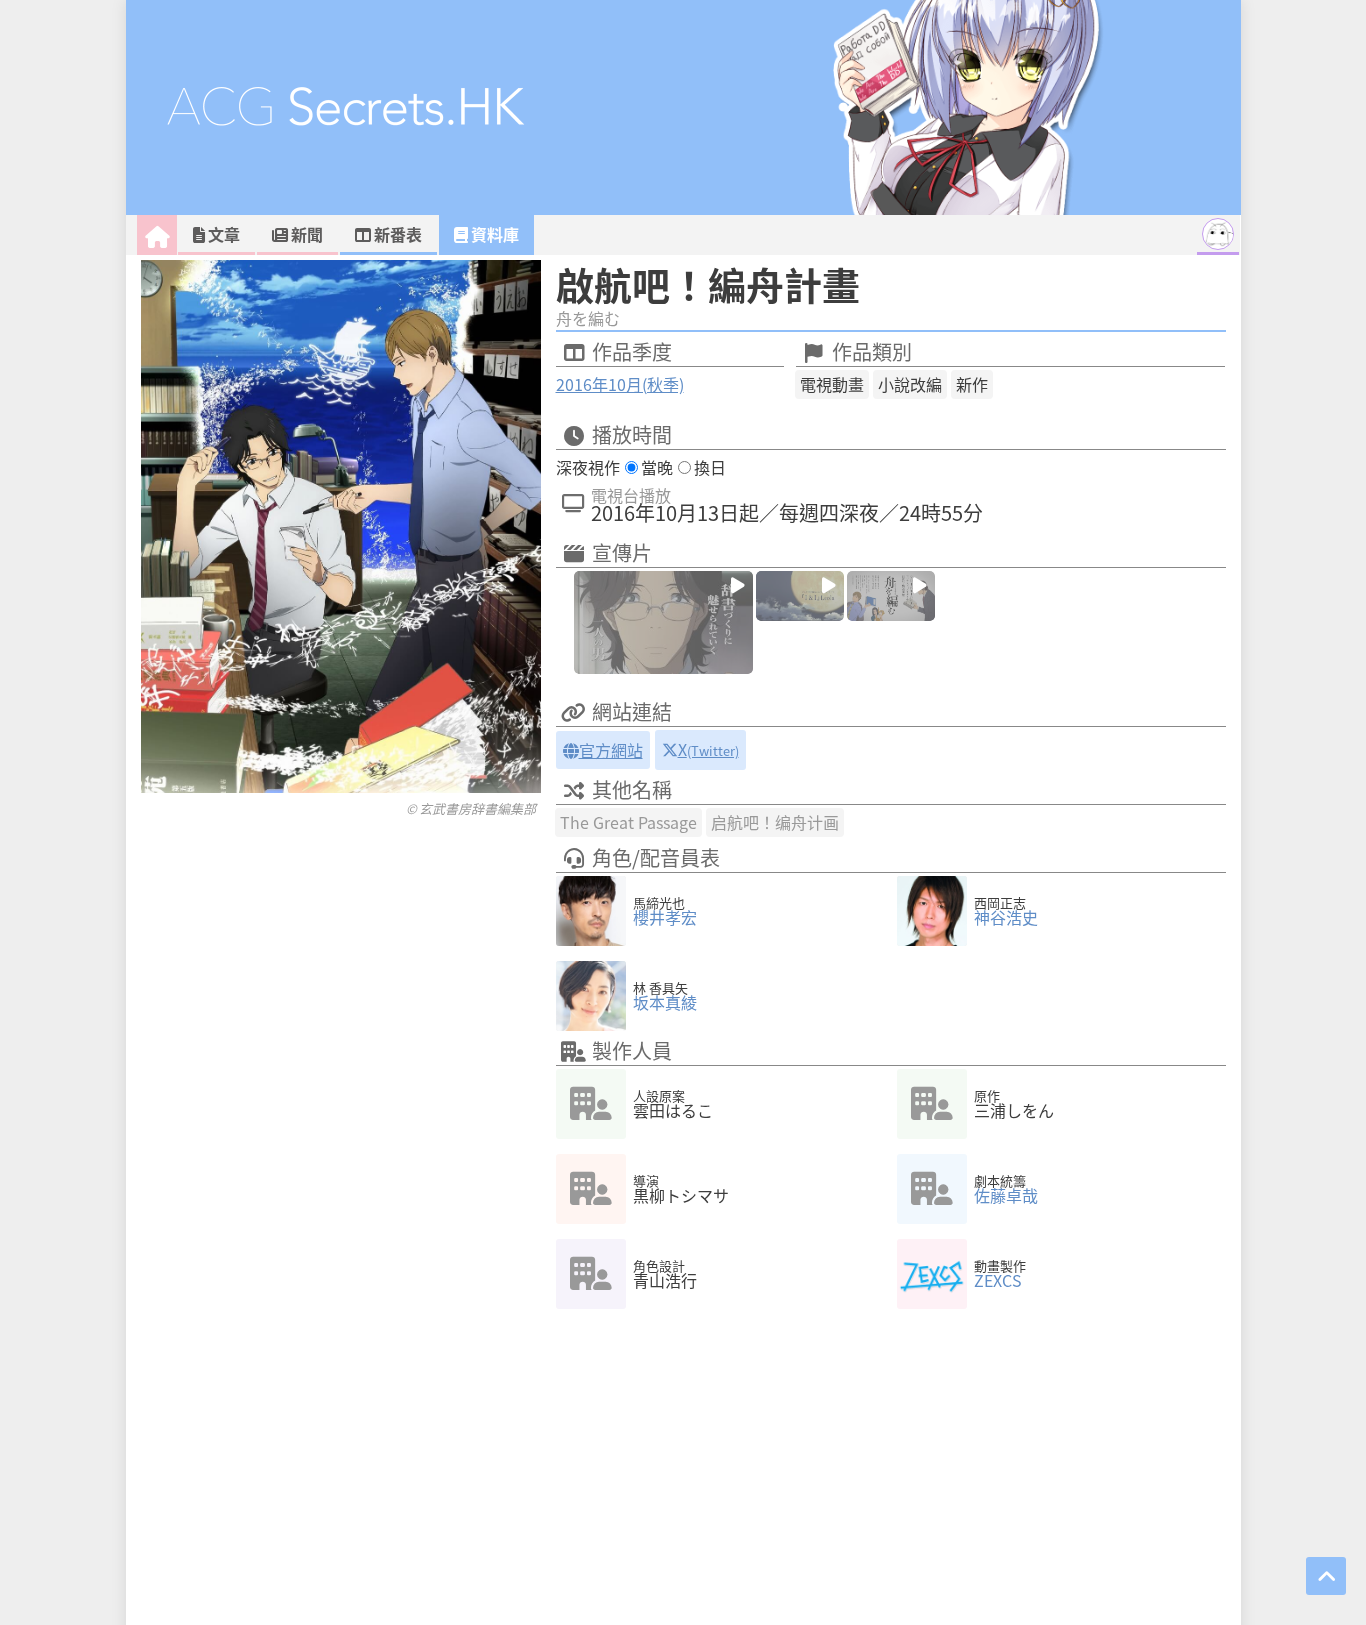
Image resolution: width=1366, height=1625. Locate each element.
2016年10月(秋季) (620, 384)
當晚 (657, 467)
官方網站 (611, 750)
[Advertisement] (341, 858)
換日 (710, 467)
